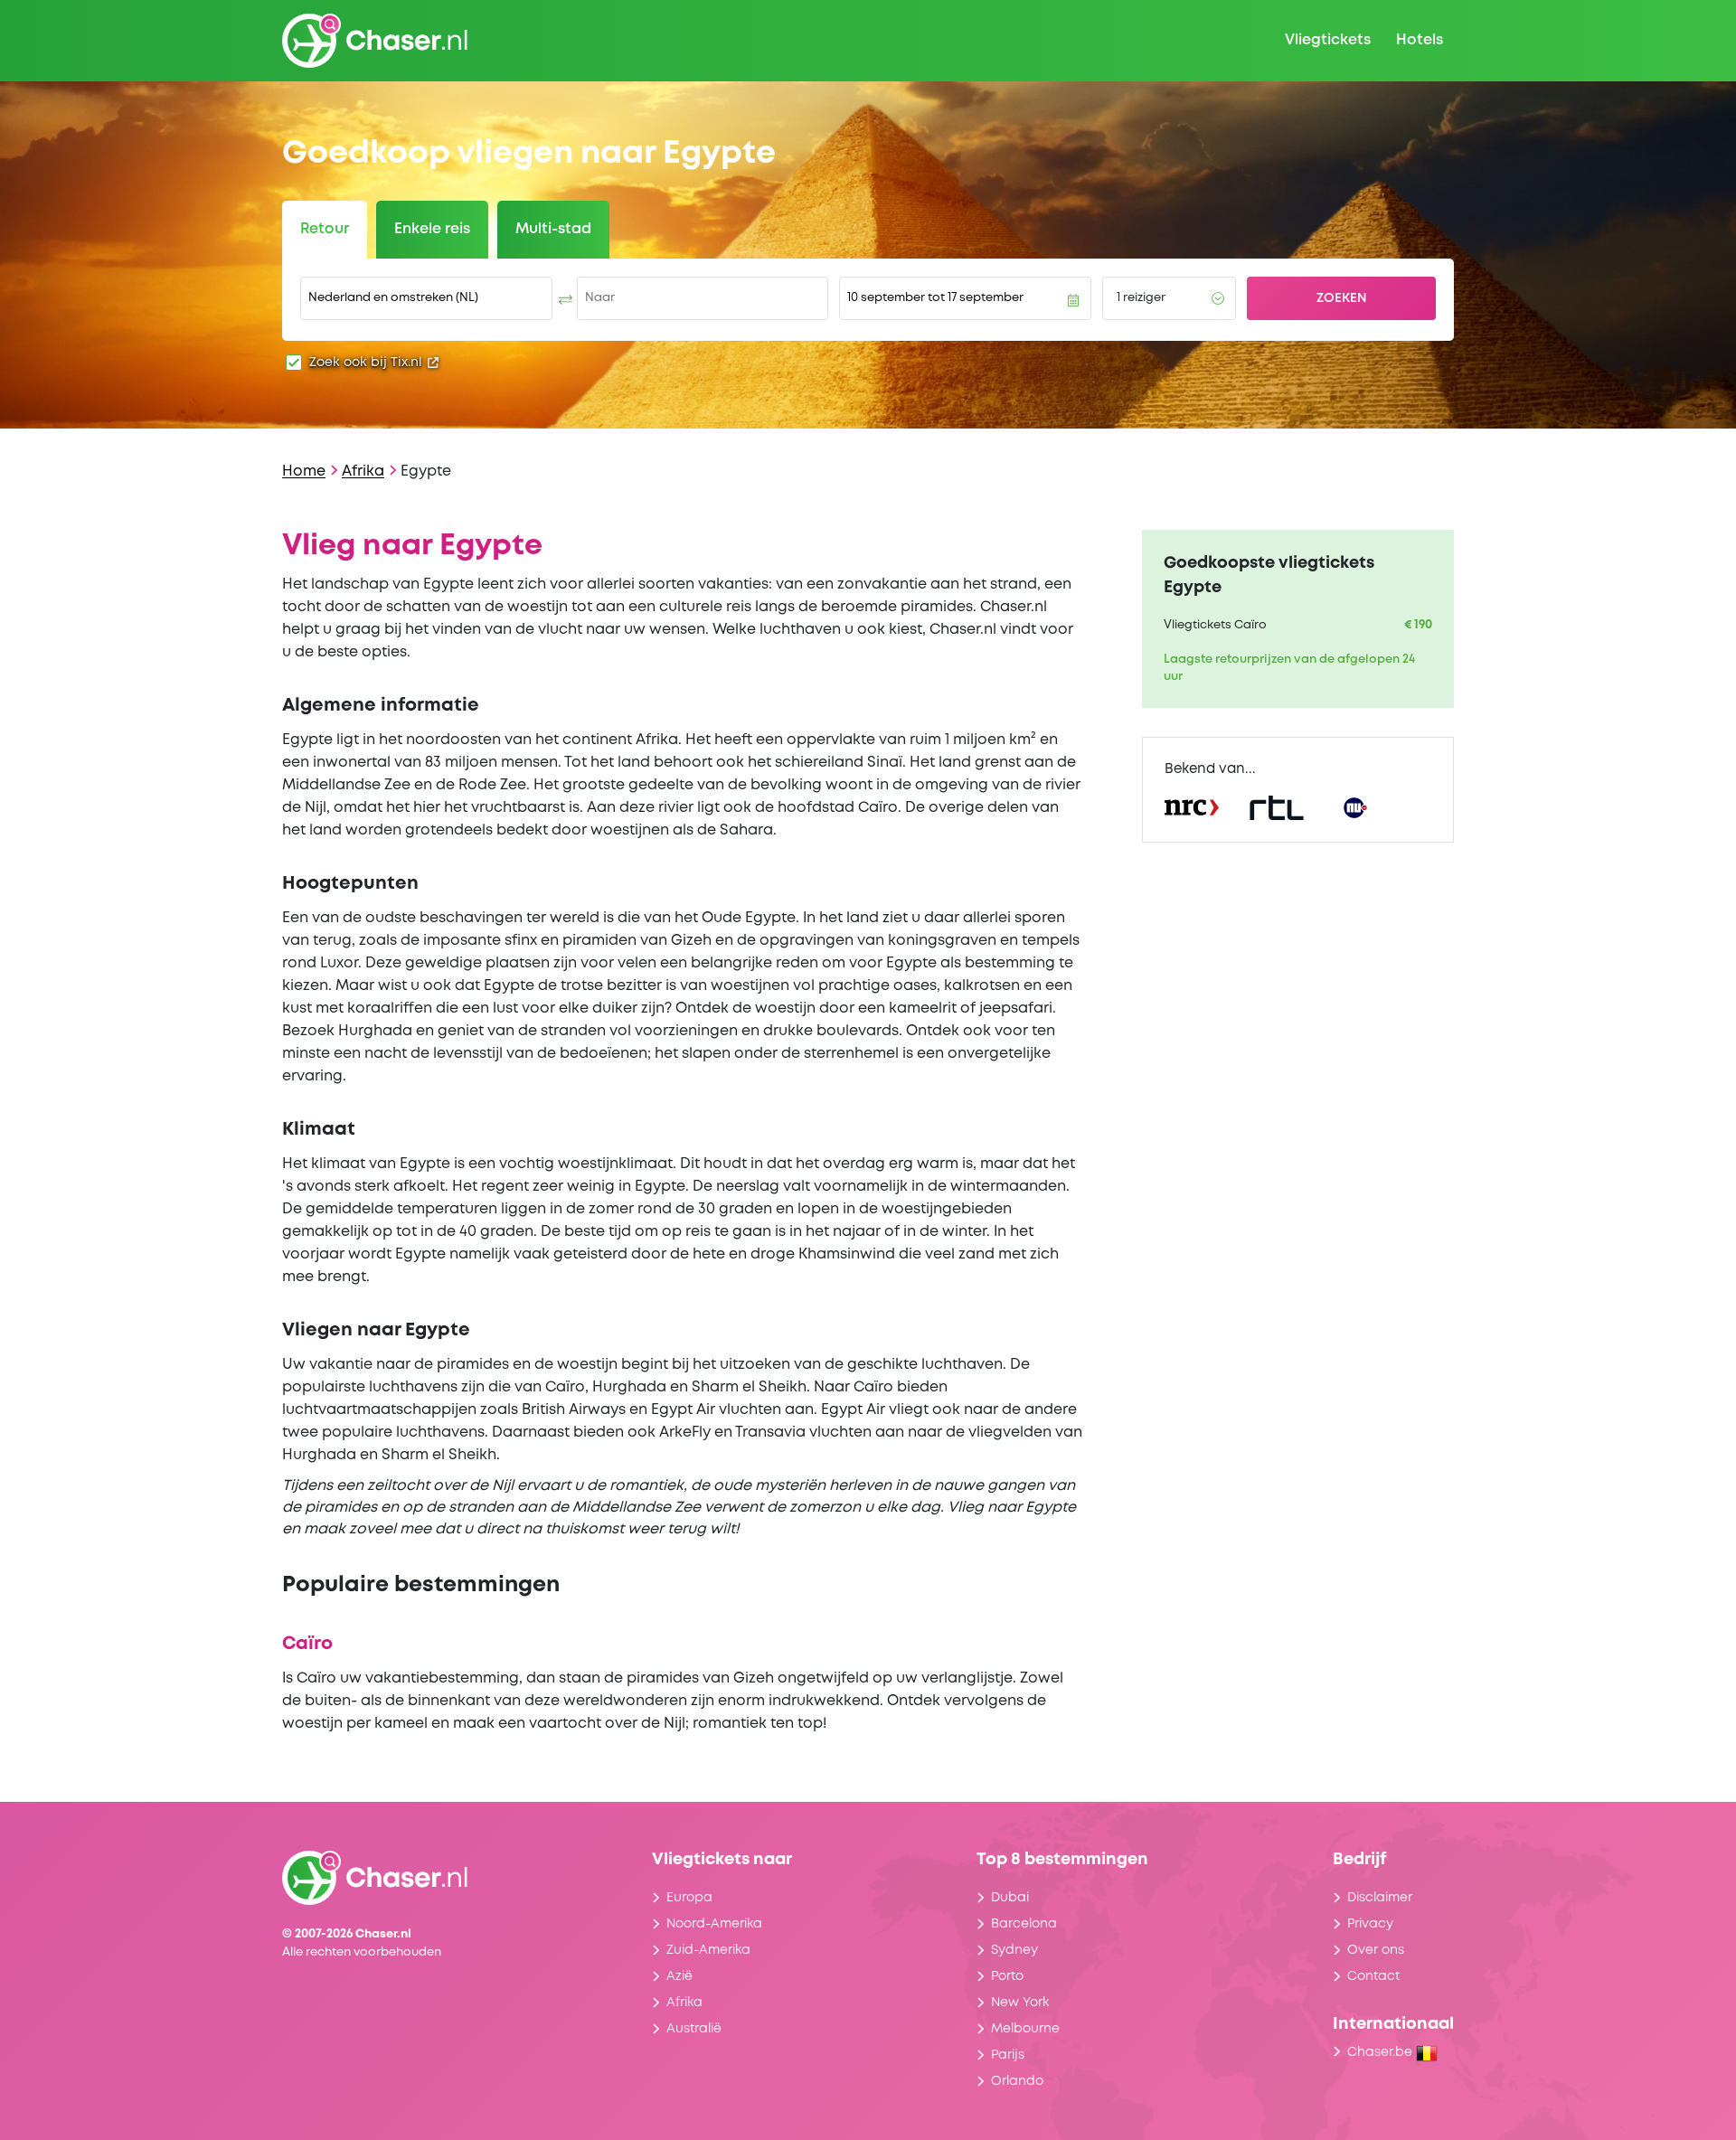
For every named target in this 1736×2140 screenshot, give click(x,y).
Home (304, 471)
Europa (689, 1898)
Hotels (1420, 40)
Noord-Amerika (714, 1924)
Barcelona (1024, 1924)
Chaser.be (1382, 2052)
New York (1020, 2003)
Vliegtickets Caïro (1215, 625)
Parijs (1008, 2055)
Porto (1007, 1976)
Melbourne (1025, 2029)
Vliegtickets (1328, 40)
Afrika (363, 471)
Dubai (1010, 1898)
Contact (1373, 1976)
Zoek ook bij (366, 363)
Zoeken (1342, 298)
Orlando (1017, 2081)
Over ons (1376, 1950)
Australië (694, 2029)
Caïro (307, 1644)
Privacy (1370, 1924)
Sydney (1014, 1950)
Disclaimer (1380, 1898)
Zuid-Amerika (708, 1950)
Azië (679, 1976)
